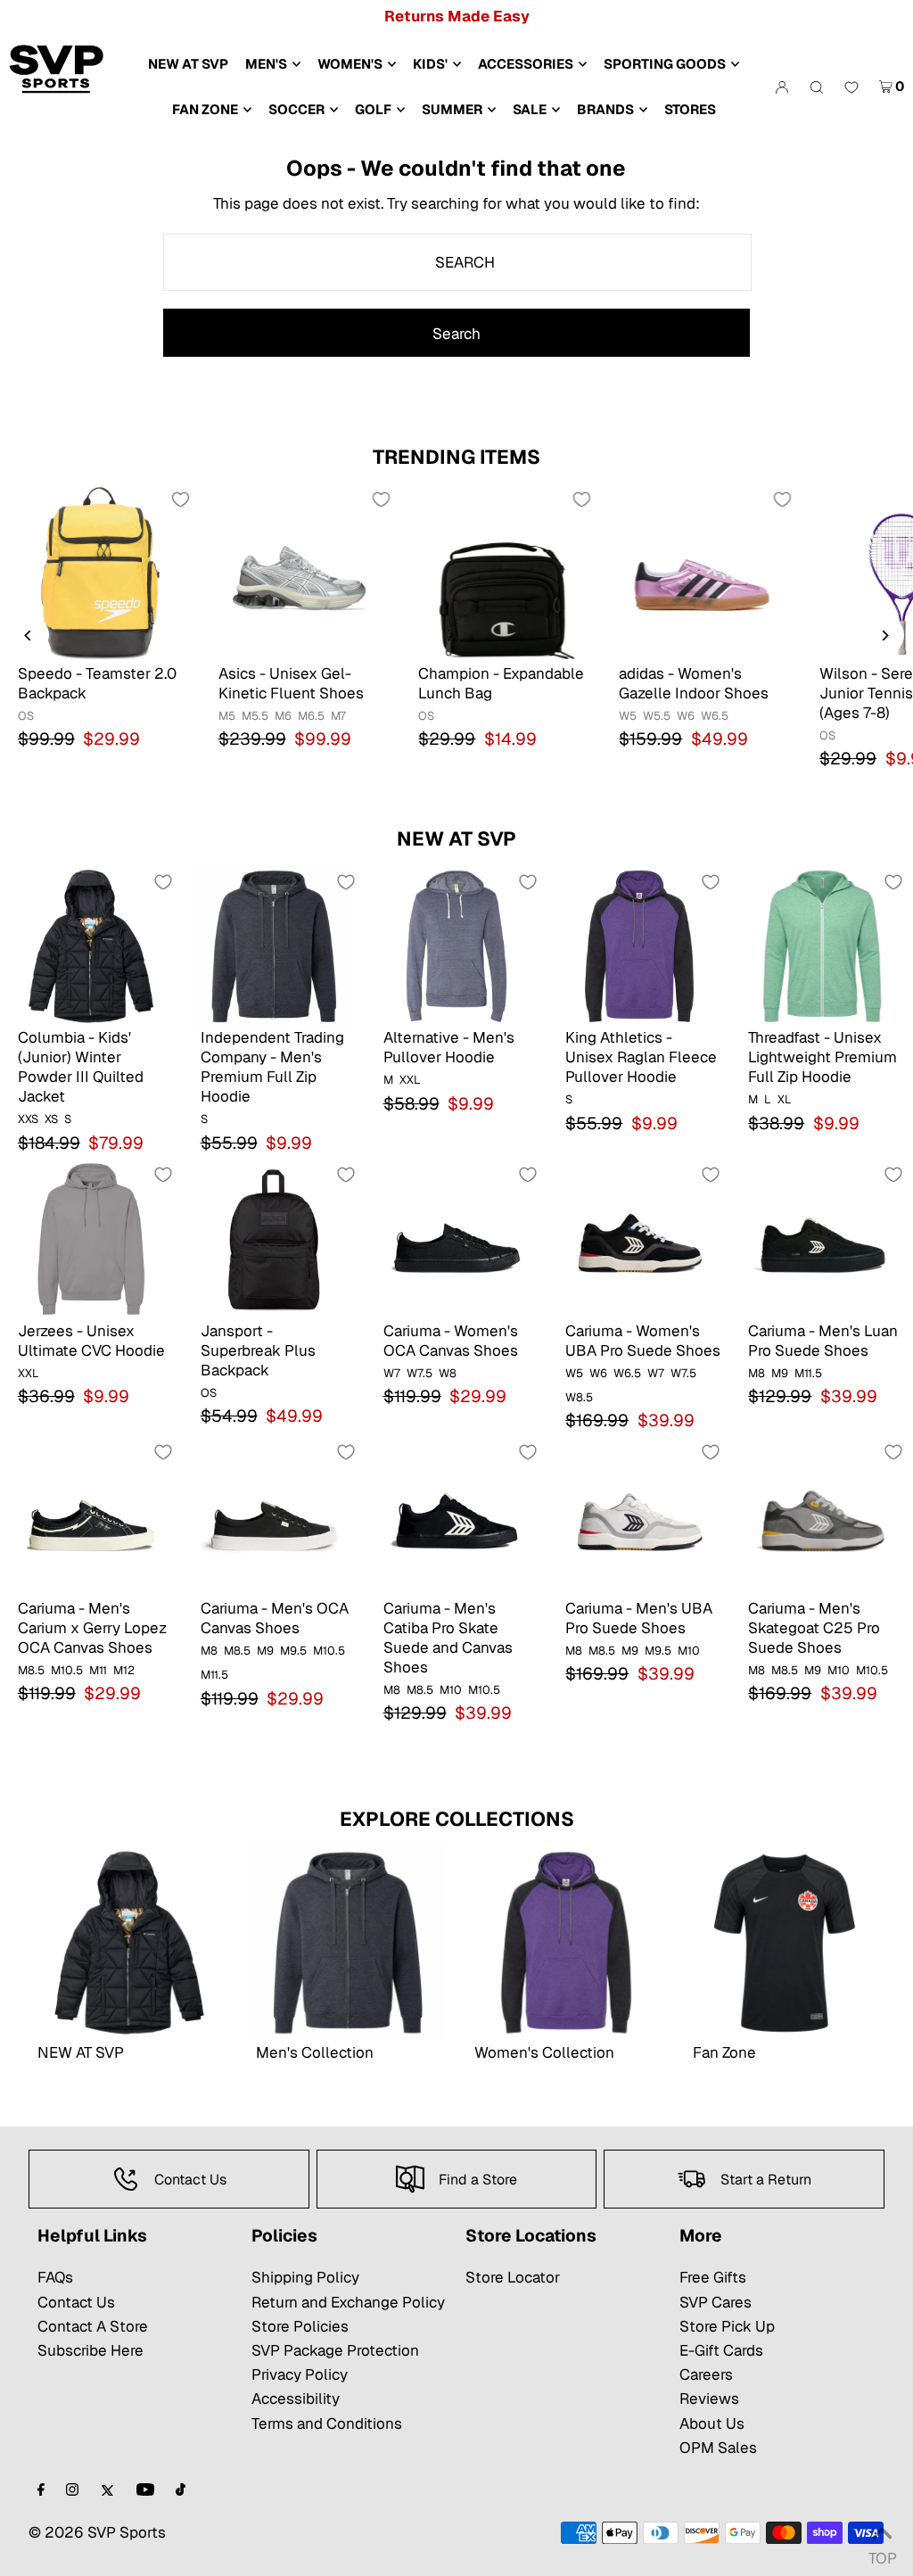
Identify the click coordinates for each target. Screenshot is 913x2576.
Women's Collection (544, 2052)
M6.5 (311, 716)
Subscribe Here (90, 2350)
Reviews (709, 2398)
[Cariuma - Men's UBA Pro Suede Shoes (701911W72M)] (639, 1516)
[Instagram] (72, 2491)
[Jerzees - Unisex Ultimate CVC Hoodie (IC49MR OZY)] (91, 1238)
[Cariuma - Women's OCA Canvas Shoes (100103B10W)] (457, 1238)
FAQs (55, 2277)
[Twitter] (107, 2491)
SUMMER (452, 109)
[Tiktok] (181, 2491)
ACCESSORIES (526, 64)
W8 (448, 1373)
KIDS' (430, 64)
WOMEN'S (350, 64)
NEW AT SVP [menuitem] (188, 64)
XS (51, 1119)
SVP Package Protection (335, 2350)
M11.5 (808, 1373)
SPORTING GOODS (665, 64)
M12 (124, 1670)
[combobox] (457, 262)
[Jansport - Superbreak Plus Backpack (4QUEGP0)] (274, 1238)
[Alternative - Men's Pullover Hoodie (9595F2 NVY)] (457, 946)
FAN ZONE (205, 109)
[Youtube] (145, 2491)
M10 (451, 1690)
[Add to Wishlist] (181, 500)
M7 (338, 716)
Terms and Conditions (327, 2423)
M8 (757, 1373)
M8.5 (31, 1670)
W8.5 (579, 1397)
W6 (686, 716)
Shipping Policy (305, 2277)
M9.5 (293, 1651)
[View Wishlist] (851, 88)
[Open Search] (817, 87)
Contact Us (76, 2302)
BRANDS (605, 109)
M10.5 (67, 1670)
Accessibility (296, 2398)
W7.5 (419, 1373)
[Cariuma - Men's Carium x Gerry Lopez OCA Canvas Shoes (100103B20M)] (91, 1516)
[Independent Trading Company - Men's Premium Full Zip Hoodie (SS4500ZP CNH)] (274, 946)
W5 (628, 716)
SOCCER (296, 109)
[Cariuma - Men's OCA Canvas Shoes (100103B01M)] (274, 1516)
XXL (410, 1080)
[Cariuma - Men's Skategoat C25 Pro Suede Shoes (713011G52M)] (822, 1516)
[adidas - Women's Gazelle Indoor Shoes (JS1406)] (701, 572)
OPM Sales (718, 2448)
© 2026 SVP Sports (97, 2532)
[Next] (884, 636)
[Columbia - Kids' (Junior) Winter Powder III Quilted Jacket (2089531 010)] (91, 946)
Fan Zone (724, 2052)
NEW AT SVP (456, 838)
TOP (882, 2553)
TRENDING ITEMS (456, 457)
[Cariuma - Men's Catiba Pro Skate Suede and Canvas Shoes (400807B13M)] (457, 1516)
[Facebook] (41, 2491)
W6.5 (715, 716)
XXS (28, 1119)
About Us (712, 2423)
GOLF (373, 109)
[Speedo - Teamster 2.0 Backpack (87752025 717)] (100, 572)
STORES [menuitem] (690, 109)
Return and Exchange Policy (348, 2302)
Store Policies (300, 2326)
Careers (706, 2374)
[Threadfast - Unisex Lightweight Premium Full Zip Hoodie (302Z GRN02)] (822, 946)
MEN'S (266, 64)
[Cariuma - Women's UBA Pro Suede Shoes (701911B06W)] (639, 1238)
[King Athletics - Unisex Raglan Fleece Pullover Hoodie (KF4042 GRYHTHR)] (639, 946)
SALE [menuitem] (530, 109)
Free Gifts (713, 2277)
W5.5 (657, 716)
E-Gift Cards (721, 2350)
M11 (98, 1670)
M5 (227, 716)
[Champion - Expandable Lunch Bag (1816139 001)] (501, 572)
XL (785, 1099)
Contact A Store (93, 2326)
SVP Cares (716, 2302)
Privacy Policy (300, 2374)
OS (26, 716)
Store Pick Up (727, 2326)
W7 (392, 1373)
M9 (780, 1373)
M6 (283, 716)
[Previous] (29, 636)
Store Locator (513, 2277)
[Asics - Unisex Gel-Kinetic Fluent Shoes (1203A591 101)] (301, 572)
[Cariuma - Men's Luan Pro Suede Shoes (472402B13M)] (822, 1238)
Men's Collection (315, 2052)
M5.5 (255, 716)
